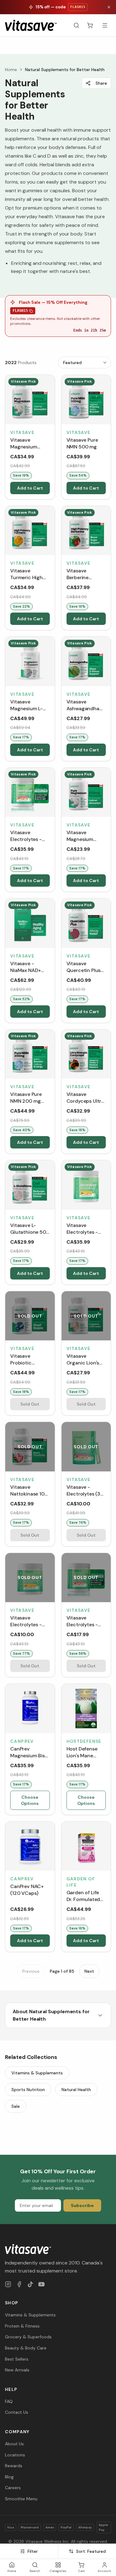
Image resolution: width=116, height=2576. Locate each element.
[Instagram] (8, 2284)
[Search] (76, 25)
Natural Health (76, 2090)
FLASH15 (20, 311)
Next (89, 1971)
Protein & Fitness (22, 2326)
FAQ (9, 2401)
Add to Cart (30, 488)
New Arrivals (17, 2370)
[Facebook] (19, 2284)
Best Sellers (17, 2359)
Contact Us (17, 2412)
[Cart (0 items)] (90, 25)
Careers (13, 2488)
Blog (9, 2477)
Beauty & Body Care (26, 2348)
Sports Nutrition (28, 2090)
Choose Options (30, 1800)
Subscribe (82, 2205)
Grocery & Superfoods (28, 2337)
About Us (14, 2444)
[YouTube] (41, 2284)
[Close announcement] (109, 7)
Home (11, 70)
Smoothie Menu (21, 2499)
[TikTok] (30, 2284)
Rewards (14, 2466)
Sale (16, 2106)
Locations (15, 2455)
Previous (31, 1971)
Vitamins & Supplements (37, 2073)
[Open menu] (105, 25)
